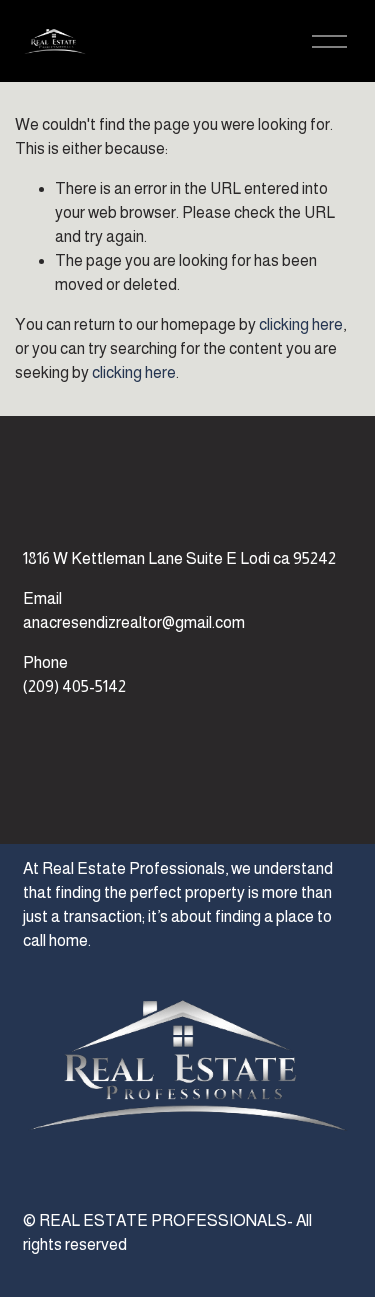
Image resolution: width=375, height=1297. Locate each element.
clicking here (301, 324)
